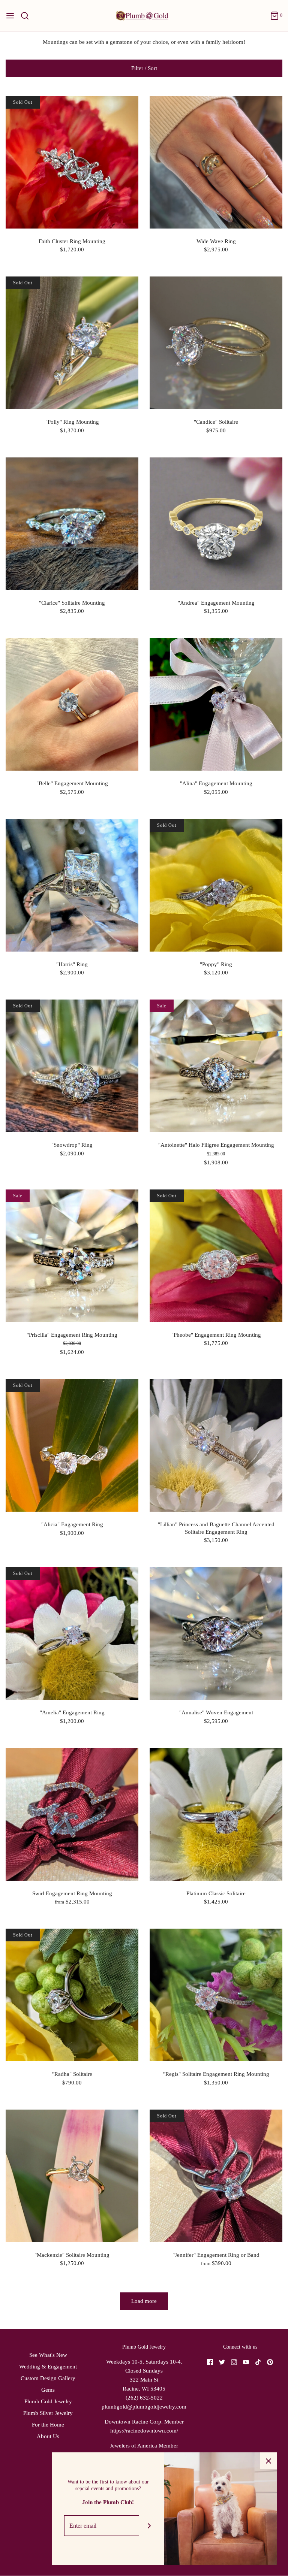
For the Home (48, 2425)
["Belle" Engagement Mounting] (72, 704)
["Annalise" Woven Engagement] (216, 1633)
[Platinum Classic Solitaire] (216, 1814)
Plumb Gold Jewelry (48, 2401)
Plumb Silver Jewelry (48, 2413)
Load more (144, 2301)
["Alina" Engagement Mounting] (216, 704)
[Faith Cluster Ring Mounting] (72, 162)
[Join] (149, 2526)
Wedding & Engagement (48, 2367)
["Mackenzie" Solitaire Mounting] (72, 2176)
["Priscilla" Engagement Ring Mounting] (72, 1256)
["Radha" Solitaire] (72, 1995)
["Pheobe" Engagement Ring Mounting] (216, 1256)
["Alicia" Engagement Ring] (72, 1445)
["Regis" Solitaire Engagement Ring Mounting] (216, 1995)
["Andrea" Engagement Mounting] (216, 524)
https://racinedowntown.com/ (144, 2431)
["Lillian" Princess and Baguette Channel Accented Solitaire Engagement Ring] (216, 1445)
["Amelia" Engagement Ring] (72, 1633)
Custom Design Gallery (48, 2378)
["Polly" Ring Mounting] (72, 343)
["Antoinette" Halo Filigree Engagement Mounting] (216, 1066)
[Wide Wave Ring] (216, 162)
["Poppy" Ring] (216, 885)
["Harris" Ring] (72, 885)
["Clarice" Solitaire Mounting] (72, 524)
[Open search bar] (28, 16)
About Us (48, 2436)
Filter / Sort (144, 68)
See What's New (48, 2355)
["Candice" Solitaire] (216, 343)
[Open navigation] (10, 16)
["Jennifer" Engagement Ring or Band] (216, 2176)
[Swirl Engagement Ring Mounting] (72, 1814)
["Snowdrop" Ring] (72, 1066)
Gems (48, 2390)
